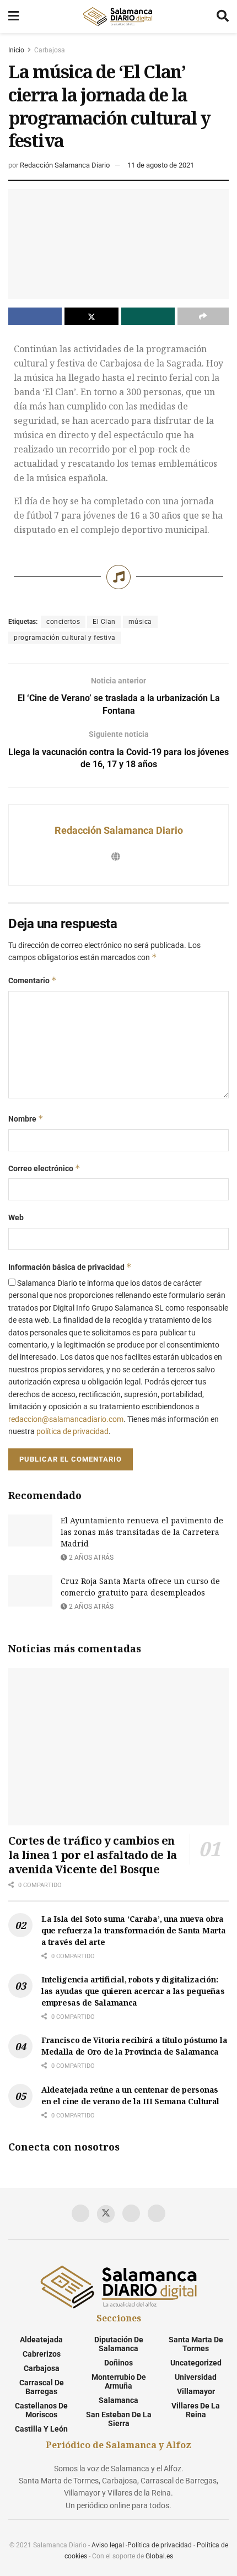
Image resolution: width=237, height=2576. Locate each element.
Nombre (26, 1119)
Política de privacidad (160, 2545)
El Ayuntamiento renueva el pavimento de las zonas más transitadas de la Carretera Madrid (142, 1532)
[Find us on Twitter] (106, 2214)
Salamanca (118, 2400)
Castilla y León (41, 2429)
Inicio (16, 50)
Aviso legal (108, 2545)
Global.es (159, 2556)
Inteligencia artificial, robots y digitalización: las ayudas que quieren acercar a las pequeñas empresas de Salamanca (133, 1991)
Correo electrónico (44, 1168)
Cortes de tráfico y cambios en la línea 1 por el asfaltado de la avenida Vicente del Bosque (93, 1855)
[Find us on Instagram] (157, 2213)
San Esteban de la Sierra (119, 2419)
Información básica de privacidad (70, 1267)
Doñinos (118, 2363)
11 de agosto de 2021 (161, 165)
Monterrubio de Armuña (119, 2381)
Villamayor (196, 2391)
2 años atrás (90, 1558)
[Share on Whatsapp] (148, 316)
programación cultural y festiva (65, 638)
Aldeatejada (41, 2340)
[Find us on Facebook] (80, 2213)
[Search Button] (223, 17)
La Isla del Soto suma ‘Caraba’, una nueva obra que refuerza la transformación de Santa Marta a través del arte (133, 1930)
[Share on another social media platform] (203, 316)
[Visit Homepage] (117, 17)
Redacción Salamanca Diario (65, 165)
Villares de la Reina (196, 2410)
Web (16, 1217)
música (140, 622)
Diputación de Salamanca (119, 2344)
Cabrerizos (42, 2354)
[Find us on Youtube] (131, 2213)
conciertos (63, 622)
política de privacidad (72, 1431)
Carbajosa (50, 50)
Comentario (33, 980)
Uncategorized (196, 2363)
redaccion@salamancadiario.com (66, 1419)
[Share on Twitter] (91, 316)
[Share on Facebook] (35, 316)
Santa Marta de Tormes (196, 2344)
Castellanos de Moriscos (41, 2410)
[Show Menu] (14, 17)
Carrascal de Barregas (42, 2387)
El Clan (104, 622)
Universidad (196, 2377)
